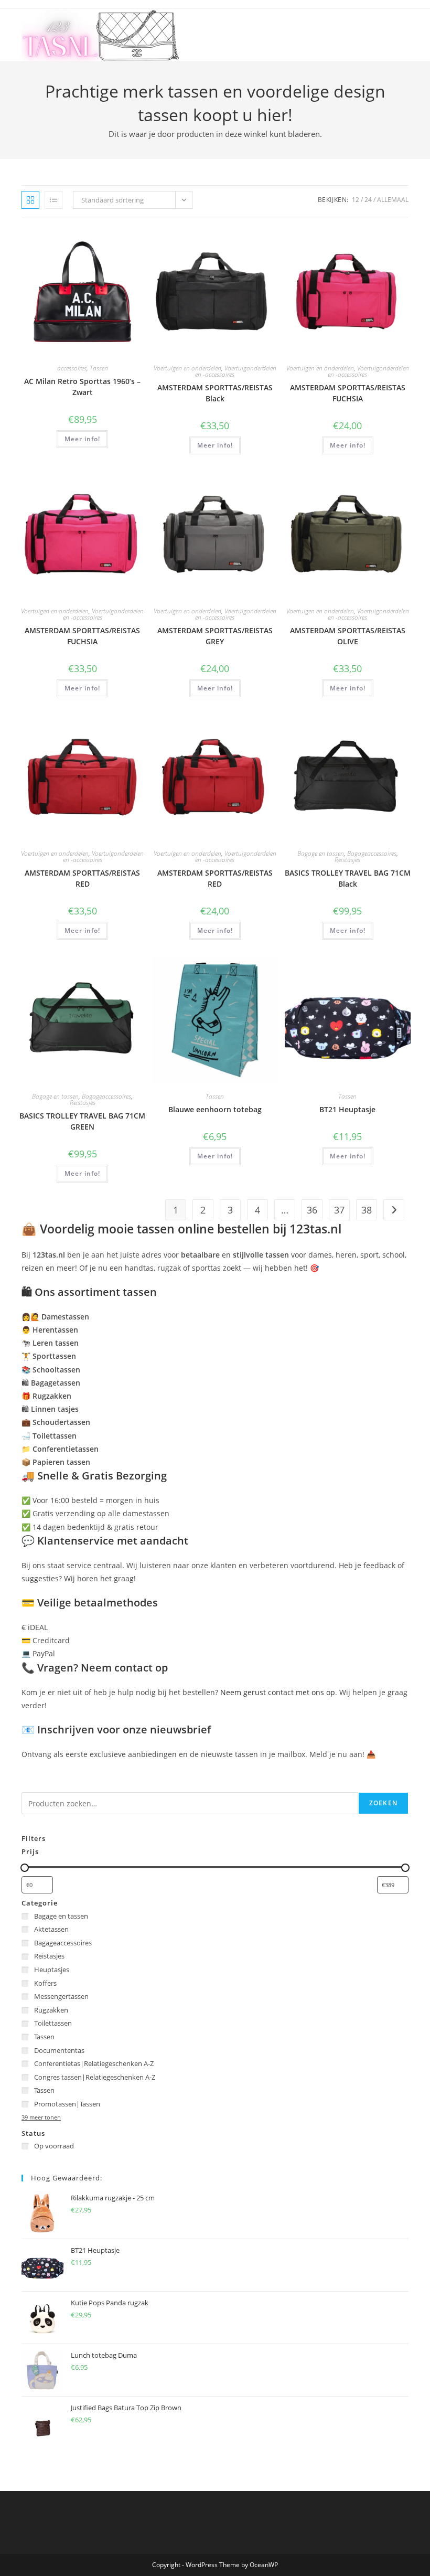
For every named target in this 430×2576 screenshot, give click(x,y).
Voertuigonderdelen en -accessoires (236, 371)
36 (312, 1210)
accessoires (72, 368)
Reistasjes (347, 860)
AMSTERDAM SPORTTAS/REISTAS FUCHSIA (348, 393)
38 (367, 1210)
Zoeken (383, 1803)
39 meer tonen (41, 2117)
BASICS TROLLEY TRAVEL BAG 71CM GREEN (82, 1121)
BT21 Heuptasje (347, 1109)
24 (368, 200)
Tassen (99, 368)
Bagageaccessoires (372, 853)
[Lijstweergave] (53, 200)
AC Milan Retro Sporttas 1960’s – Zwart (82, 387)
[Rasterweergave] (30, 200)
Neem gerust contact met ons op (278, 1692)
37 (339, 1210)
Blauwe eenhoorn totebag (215, 1109)
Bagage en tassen (321, 853)
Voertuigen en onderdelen (187, 368)
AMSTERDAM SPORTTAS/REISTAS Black (215, 393)
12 (356, 200)
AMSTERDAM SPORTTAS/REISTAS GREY (215, 636)
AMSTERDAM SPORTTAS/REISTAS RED (82, 878)
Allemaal (393, 200)
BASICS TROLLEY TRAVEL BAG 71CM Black (348, 878)
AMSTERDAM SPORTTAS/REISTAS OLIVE (348, 636)
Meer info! (82, 439)
